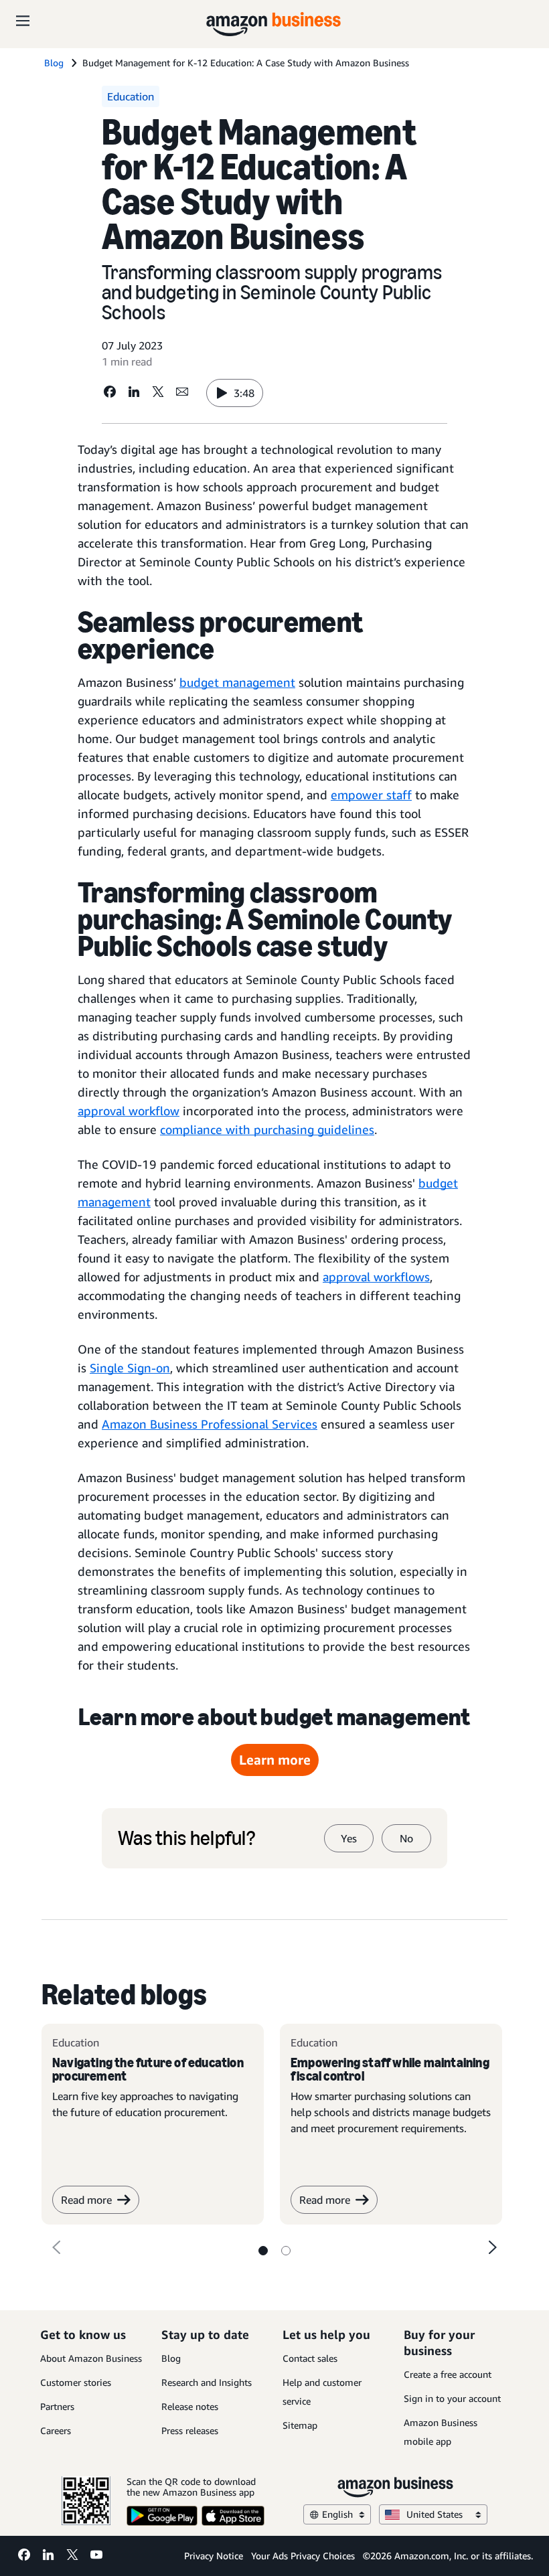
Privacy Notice (214, 2556)
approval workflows (376, 1277)
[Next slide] (493, 2247)
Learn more (275, 1760)
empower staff (371, 795)
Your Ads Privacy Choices (303, 2556)
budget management (237, 682)
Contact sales (310, 2358)
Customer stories (76, 2382)
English (337, 2514)
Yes (349, 1838)
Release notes (190, 2406)
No (406, 1838)
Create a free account (448, 2374)
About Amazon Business (91, 2358)
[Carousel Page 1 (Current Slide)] (263, 2251)
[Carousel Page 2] (286, 2251)
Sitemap (300, 2425)
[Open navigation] (23, 20)
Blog (171, 2358)
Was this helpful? (186, 1838)
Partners (57, 2406)
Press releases (190, 2430)
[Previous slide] (56, 2247)
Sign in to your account (452, 2398)
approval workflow (129, 1111)
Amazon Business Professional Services (210, 1424)
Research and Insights (207, 2382)
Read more (86, 2200)
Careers (56, 2430)
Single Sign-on (130, 1368)
